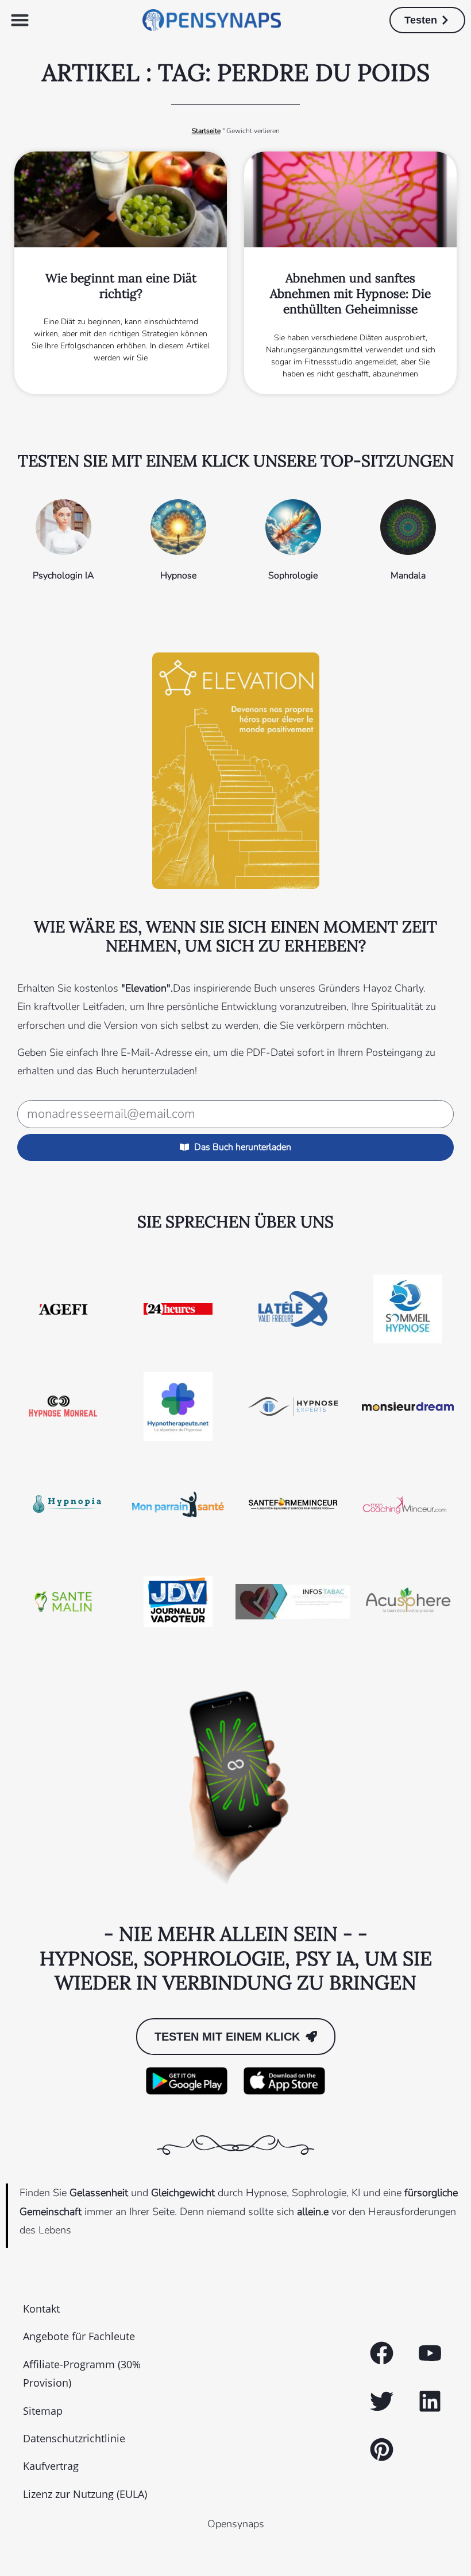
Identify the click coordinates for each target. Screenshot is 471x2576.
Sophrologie (293, 576)
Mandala (408, 576)
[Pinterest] (381, 2450)
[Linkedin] (430, 2402)
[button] (20, 20)
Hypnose (178, 576)
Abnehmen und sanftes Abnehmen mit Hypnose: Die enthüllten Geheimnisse (350, 294)
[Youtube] (430, 2353)
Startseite (206, 131)
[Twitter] (381, 2402)
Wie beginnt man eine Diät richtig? (121, 286)
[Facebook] (381, 2353)
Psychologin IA (63, 576)
